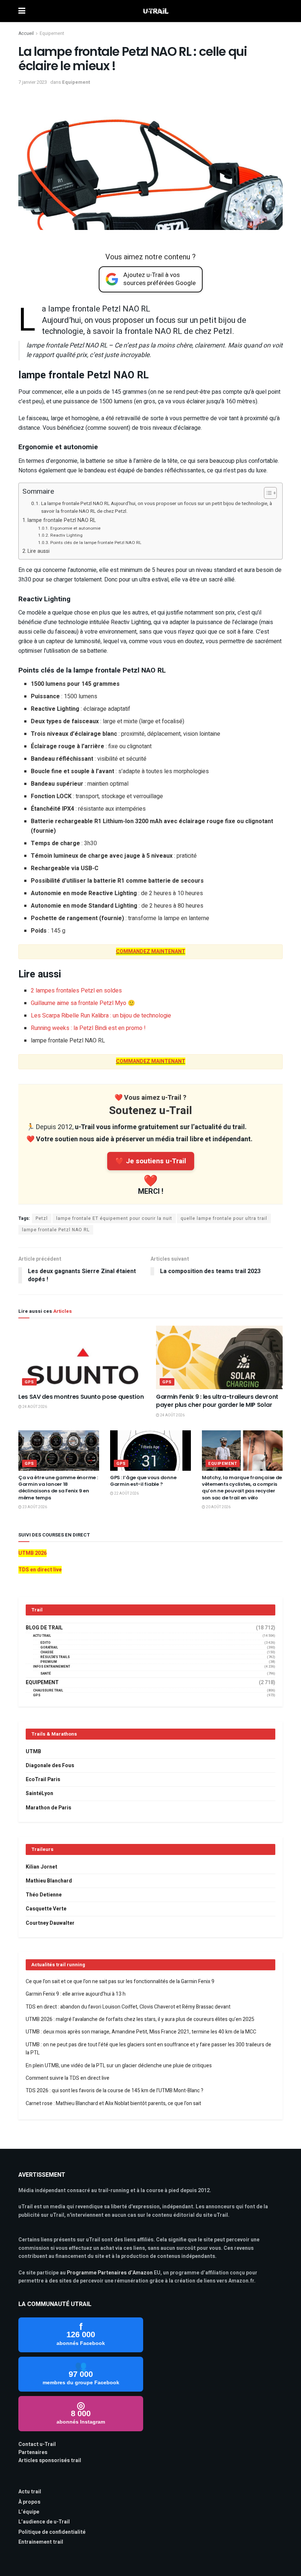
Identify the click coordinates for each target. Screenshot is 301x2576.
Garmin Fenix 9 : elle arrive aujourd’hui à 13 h (76, 1994)
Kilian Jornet (41, 1867)
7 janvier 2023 (33, 82)
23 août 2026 (34, 1507)
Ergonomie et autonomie (75, 528)
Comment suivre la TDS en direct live (68, 2078)
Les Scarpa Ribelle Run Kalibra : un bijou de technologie (101, 1016)
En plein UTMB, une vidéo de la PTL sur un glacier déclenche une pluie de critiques (119, 2066)
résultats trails (55, 1657)
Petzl (42, 1218)
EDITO (46, 1643)
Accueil (26, 33)
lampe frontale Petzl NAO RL (62, 520)
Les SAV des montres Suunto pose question (81, 1397)
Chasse (47, 1652)
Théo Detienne (44, 1895)
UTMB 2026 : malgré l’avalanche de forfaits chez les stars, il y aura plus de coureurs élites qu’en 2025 (140, 2019)
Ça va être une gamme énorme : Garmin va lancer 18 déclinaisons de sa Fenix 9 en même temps (58, 1488)
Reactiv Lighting (66, 535)
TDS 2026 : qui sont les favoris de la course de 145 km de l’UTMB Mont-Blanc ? (115, 2091)
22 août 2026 (126, 1494)
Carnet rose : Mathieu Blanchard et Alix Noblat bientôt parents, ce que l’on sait (113, 2103)
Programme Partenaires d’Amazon (110, 2273)
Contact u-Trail (37, 2444)
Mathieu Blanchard (49, 1881)
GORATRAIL (49, 1648)
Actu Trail (42, 1636)
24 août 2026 (34, 1407)
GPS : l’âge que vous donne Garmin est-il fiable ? (143, 1481)
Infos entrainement (52, 1667)
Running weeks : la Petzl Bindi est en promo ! (88, 1028)
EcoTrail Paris (43, 1779)
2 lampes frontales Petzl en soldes (76, 991)
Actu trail (30, 2492)
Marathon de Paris (48, 1808)
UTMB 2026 (32, 1553)
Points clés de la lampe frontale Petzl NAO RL (96, 543)
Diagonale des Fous (50, 1766)
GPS (29, 1382)
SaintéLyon (39, 1793)
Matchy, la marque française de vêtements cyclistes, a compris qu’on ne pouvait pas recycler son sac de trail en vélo (242, 1488)
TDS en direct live (40, 1570)
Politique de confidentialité (52, 2532)
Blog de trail (44, 1628)
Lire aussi (39, 551)
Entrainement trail (41, 2542)
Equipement (52, 33)
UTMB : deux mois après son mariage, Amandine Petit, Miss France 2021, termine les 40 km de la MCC (141, 2032)
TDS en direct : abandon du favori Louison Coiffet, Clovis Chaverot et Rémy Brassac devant (128, 2007)
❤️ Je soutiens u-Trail (151, 1161)
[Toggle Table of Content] (267, 493)
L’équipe (29, 2512)
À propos (29, 2502)
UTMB (33, 1752)
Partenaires (33, 2452)
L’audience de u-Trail (44, 2522)
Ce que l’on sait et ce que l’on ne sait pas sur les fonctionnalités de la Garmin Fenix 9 (120, 1981)
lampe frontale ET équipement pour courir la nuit (114, 1218)
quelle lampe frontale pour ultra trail (224, 1218)
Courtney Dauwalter (50, 1923)
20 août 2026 (218, 1507)
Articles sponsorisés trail (50, 2460)
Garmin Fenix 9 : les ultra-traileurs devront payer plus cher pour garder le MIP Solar (217, 1401)
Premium (49, 1662)
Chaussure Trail (48, 1691)
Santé (46, 1674)
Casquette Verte (46, 1909)
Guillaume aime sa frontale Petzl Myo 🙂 (83, 1003)
